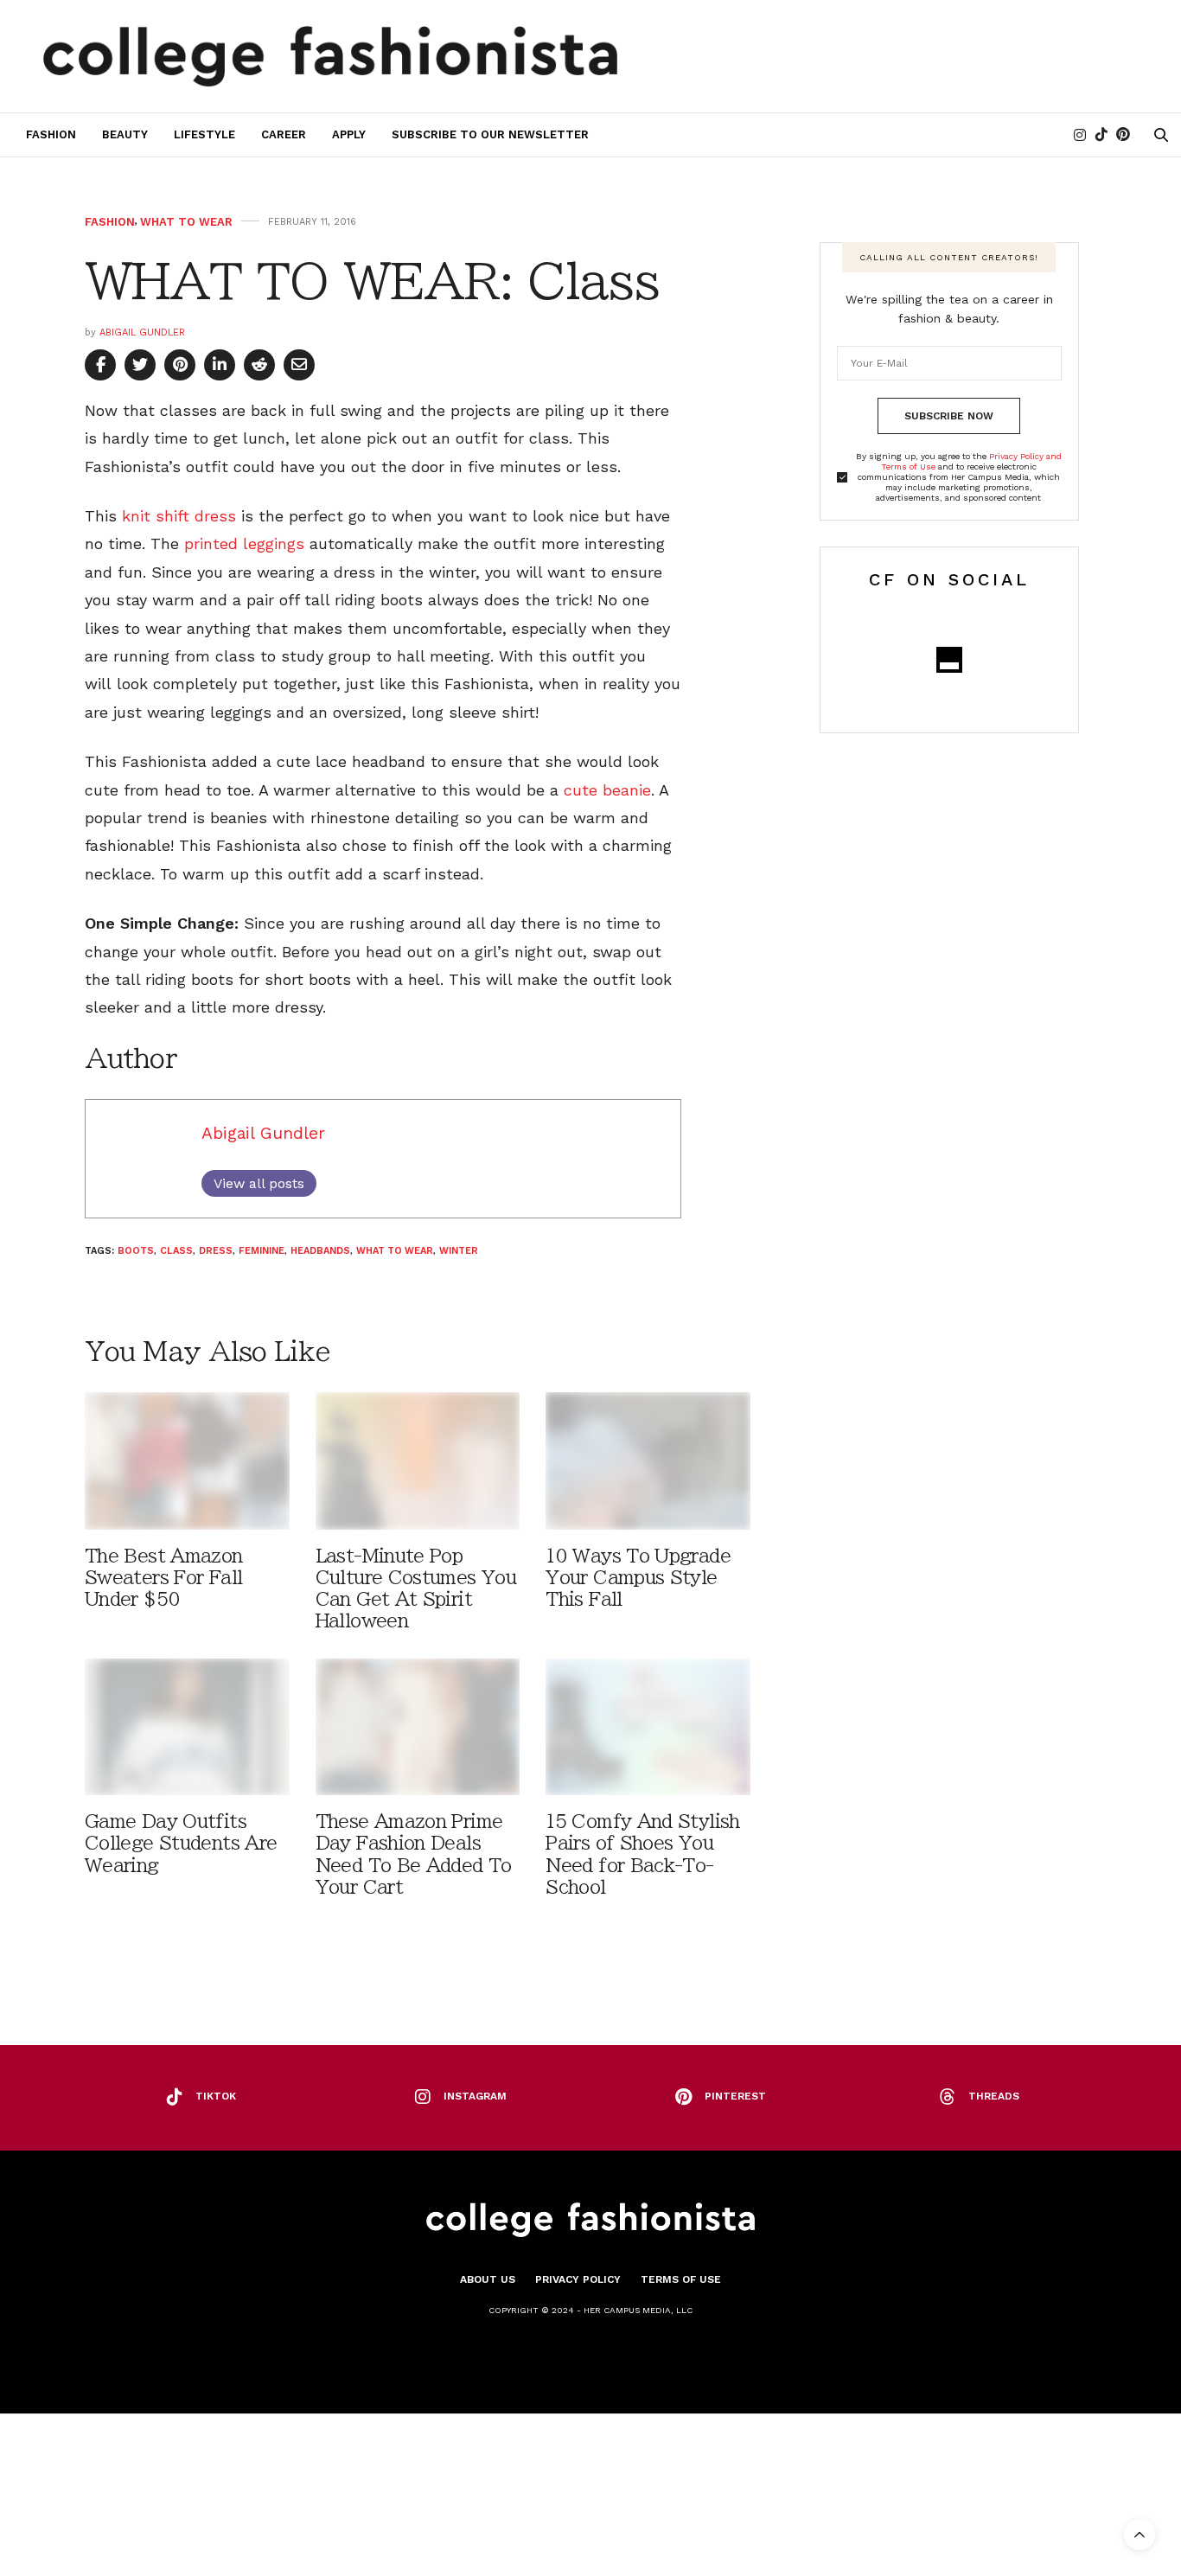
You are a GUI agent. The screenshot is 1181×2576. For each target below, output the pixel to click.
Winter (459, 1251)
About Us (488, 2279)
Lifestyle (204, 134)
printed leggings (244, 543)
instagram (475, 2096)
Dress (216, 1251)
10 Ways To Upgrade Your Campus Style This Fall (638, 1578)
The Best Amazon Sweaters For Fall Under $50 (164, 1578)
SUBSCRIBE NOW (949, 416)
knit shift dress (179, 516)
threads (994, 2096)
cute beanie (607, 790)
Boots (136, 1251)
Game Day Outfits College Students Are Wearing (181, 1843)
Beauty (125, 134)
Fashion (51, 134)
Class (176, 1251)
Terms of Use (681, 2279)
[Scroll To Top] (1140, 2534)
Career (284, 134)
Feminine (262, 1251)
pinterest (735, 2096)
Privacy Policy (578, 2279)
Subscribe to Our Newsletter (490, 134)
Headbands (320, 1251)
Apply (349, 134)
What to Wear (186, 222)
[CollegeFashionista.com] (331, 56)
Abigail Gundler (142, 332)
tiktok (216, 2096)
